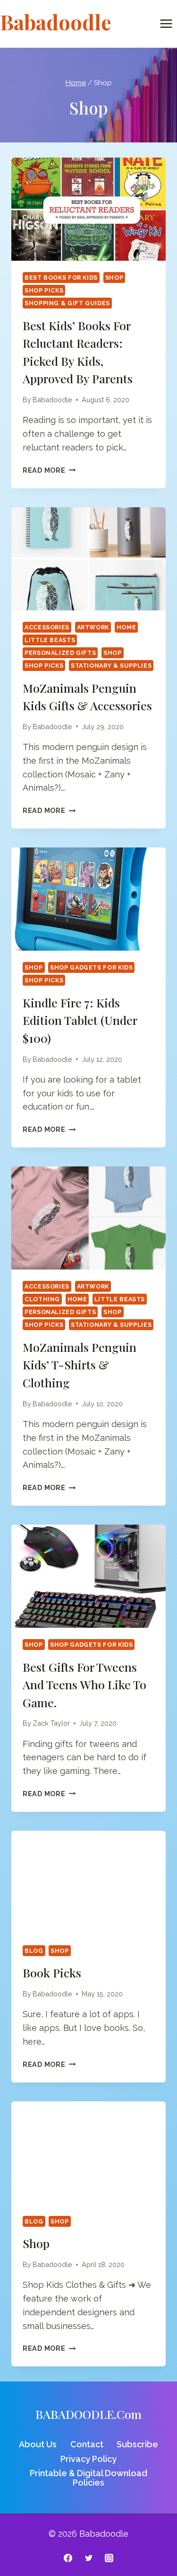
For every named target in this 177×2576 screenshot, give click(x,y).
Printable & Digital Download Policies (88, 2478)
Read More (49, 470)
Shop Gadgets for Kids (91, 967)
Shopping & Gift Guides (67, 303)
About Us (38, 2444)
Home (126, 627)
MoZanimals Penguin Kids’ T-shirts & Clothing (80, 1365)
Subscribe (137, 2444)
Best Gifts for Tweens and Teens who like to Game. (84, 1685)
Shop (114, 278)
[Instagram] (109, 2558)
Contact (87, 2444)
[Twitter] (89, 2558)
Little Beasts (50, 640)
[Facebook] (68, 2558)
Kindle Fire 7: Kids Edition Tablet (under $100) (80, 1020)
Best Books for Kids (61, 278)
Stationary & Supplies (111, 666)
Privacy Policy (88, 2459)
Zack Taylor (51, 1723)
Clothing (42, 1299)
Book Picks (52, 1972)
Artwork (93, 627)
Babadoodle (52, 400)
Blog (34, 1951)
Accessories (47, 627)
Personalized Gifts (60, 653)
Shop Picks (44, 290)
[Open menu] (166, 23)
